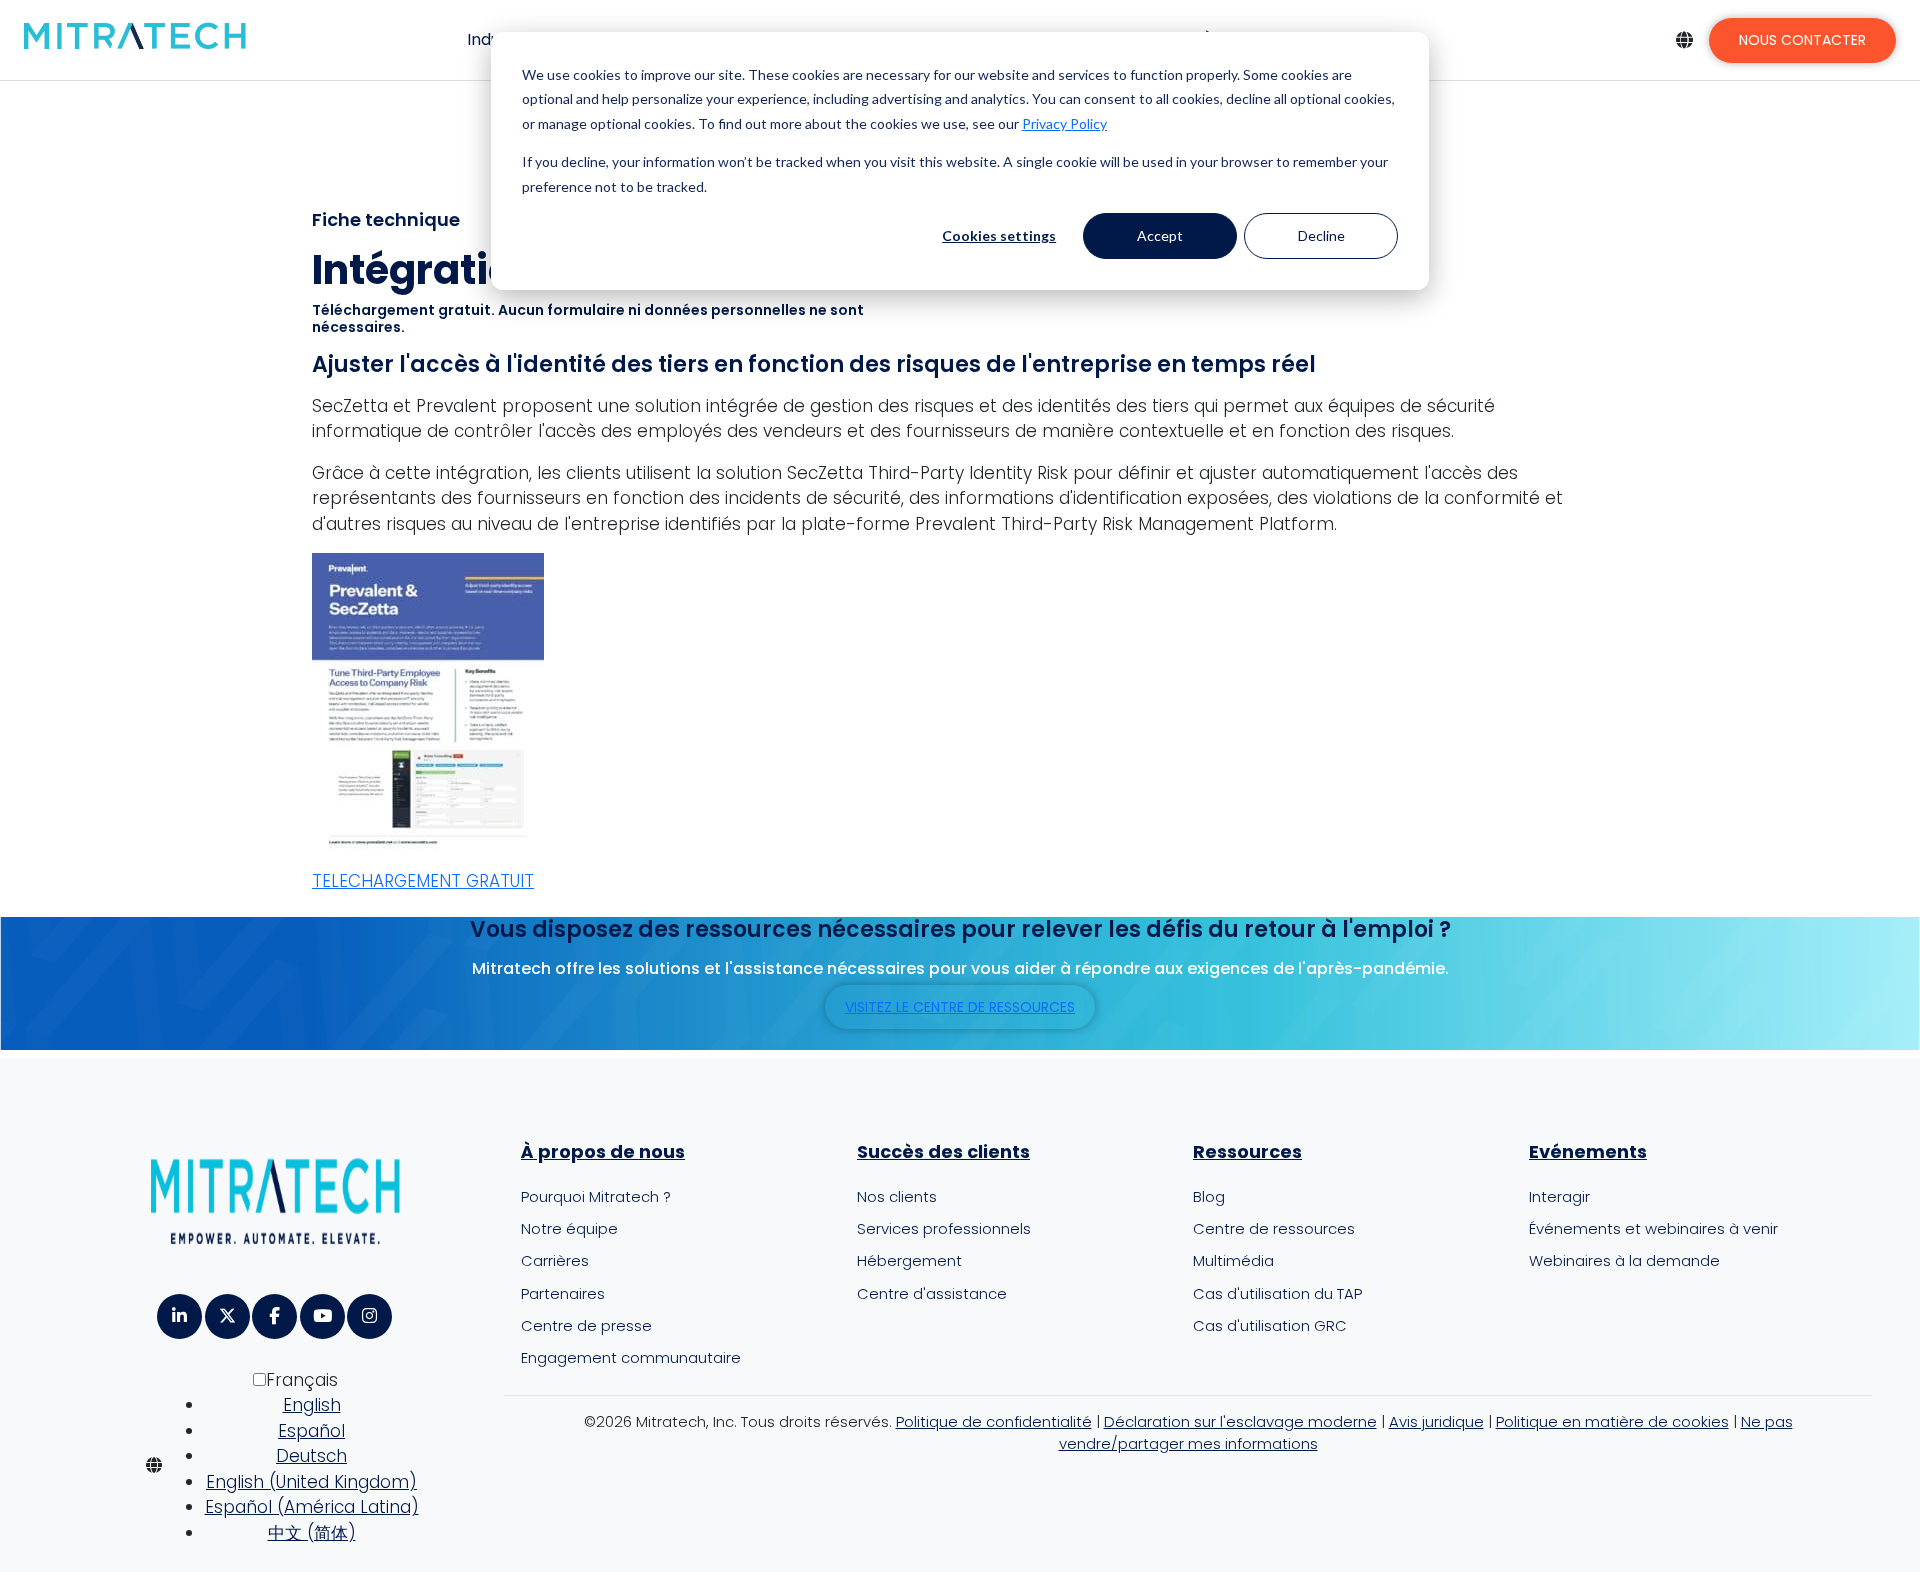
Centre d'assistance (932, 1293)
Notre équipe (569, 1228)
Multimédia (1233, 1260)
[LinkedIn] (178, 1309)
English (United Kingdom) (311, 1482)
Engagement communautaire (631, 1357)
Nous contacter (1802, 40)
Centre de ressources (1274, 1228)
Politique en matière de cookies (1612, 1421)
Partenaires (563, 1293)
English (312, 1405)
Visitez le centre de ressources (960, 1007)
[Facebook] (273, 1309)
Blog (1209, 1196)
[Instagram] (368, 1309)
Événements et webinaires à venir (1653, 1228)
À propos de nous (603, 1151)
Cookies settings (999, 235)
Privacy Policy (1064, 123)
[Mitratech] (135, 37)
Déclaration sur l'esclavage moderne (1240, 1421)
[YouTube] (321, 1309)
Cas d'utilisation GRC (1270, 1325)
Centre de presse (586, 1325)
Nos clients (897, 1196)
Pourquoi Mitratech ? (596, 1196)
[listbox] (296, 1465)
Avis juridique (1436, 1421)
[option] (312, 1406)
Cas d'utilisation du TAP (1277, 1293)
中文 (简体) (312, 1533)
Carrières (555, 1260)
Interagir (1559, 1196)
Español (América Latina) (312, 1507)
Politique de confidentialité (994, 1421)
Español (311, 1431)
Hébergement (909, 1260)
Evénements (1588, 1151)
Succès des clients (943, 1151)
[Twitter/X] (226, 1309)
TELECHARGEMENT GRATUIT (423, 881)
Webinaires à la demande (1624, 1260)
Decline (1321, 235)
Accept (1160, 235)
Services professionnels (944, 1228)
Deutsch (311, 1456)
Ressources (1247, 1151)
